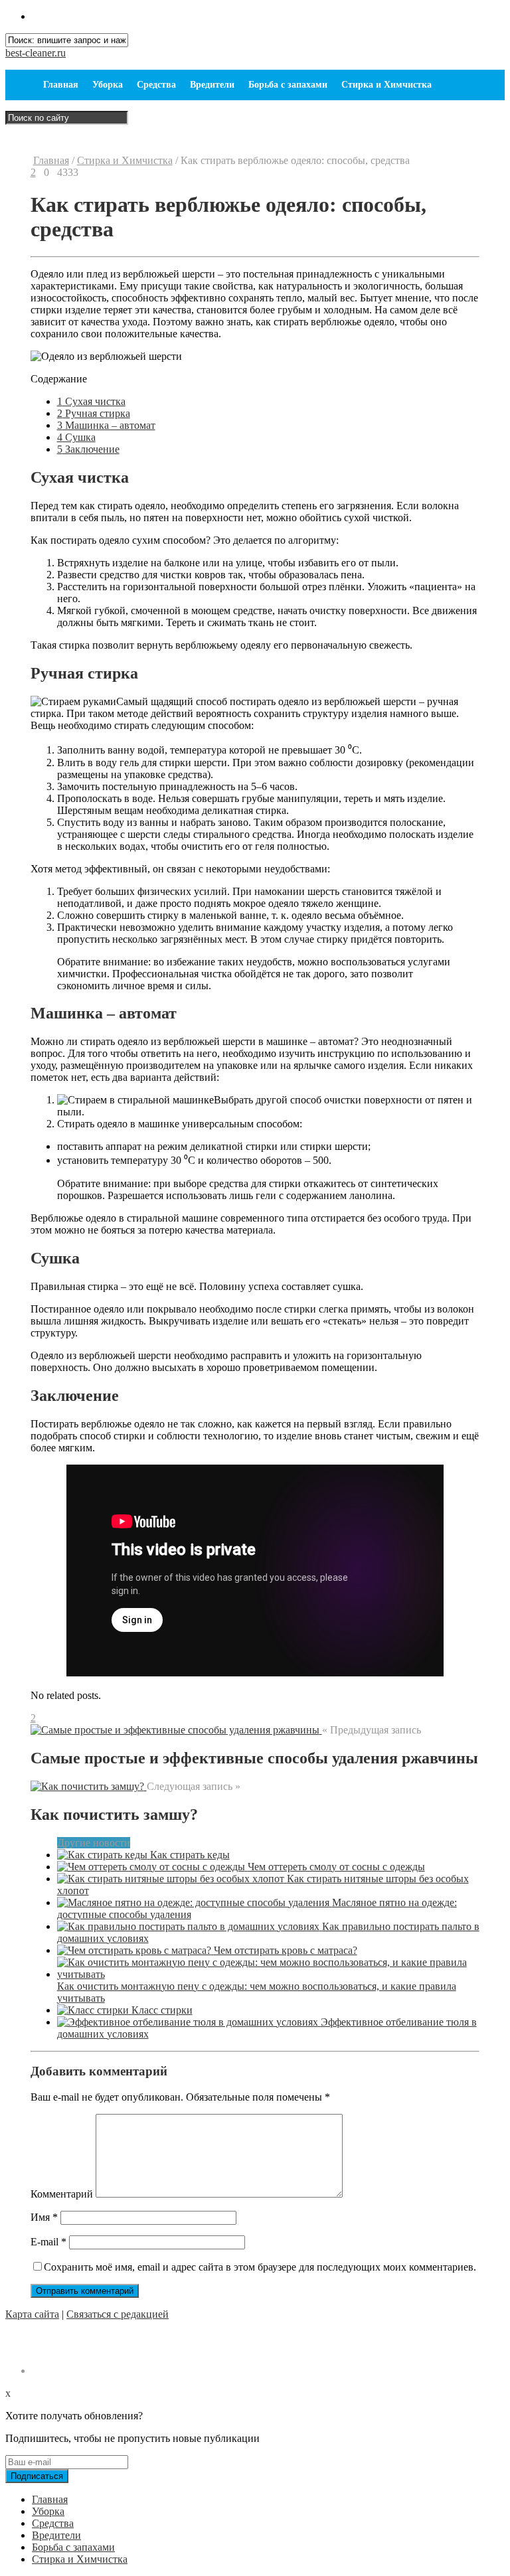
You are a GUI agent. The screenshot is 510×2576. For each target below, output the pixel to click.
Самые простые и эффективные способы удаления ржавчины (254, 1758)
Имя (44, 2217)
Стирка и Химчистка (386, 85)
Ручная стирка (94, 413)
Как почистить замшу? (114, 1814)
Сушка (76, 437)
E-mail (48, 2242)
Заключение (88, 449)
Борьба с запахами (288, 85)
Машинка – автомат (106, 425)
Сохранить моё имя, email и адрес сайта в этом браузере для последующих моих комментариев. (260, 2267)
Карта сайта (32, 2314)
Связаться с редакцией (118, 2314)
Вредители (212, 85)
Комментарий (62, 2194)
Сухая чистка (91, 401)
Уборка (108, 85)
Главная (61, 85)
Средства (156, 85)
